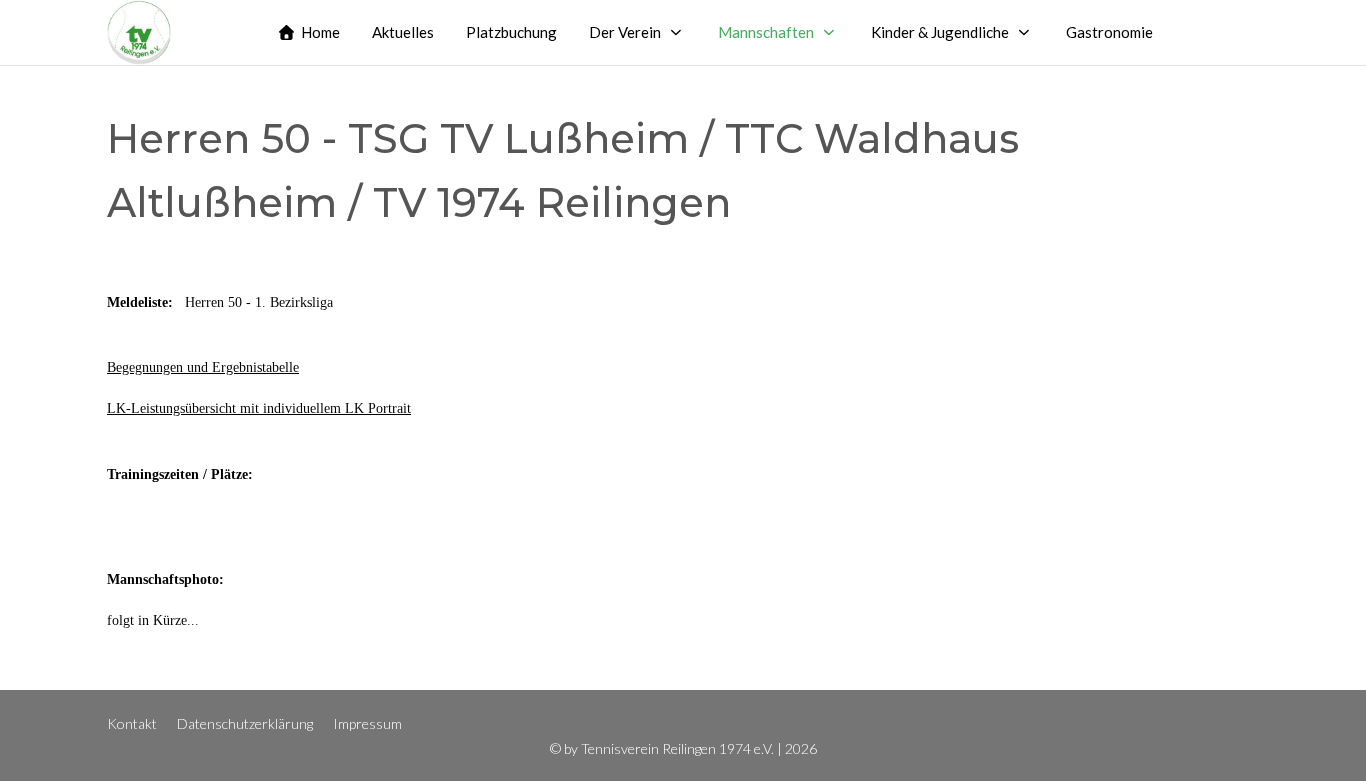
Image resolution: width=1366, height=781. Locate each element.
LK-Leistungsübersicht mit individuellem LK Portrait (259, 408)
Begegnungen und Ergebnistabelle (203, 367)
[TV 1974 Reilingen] (139, 32)
